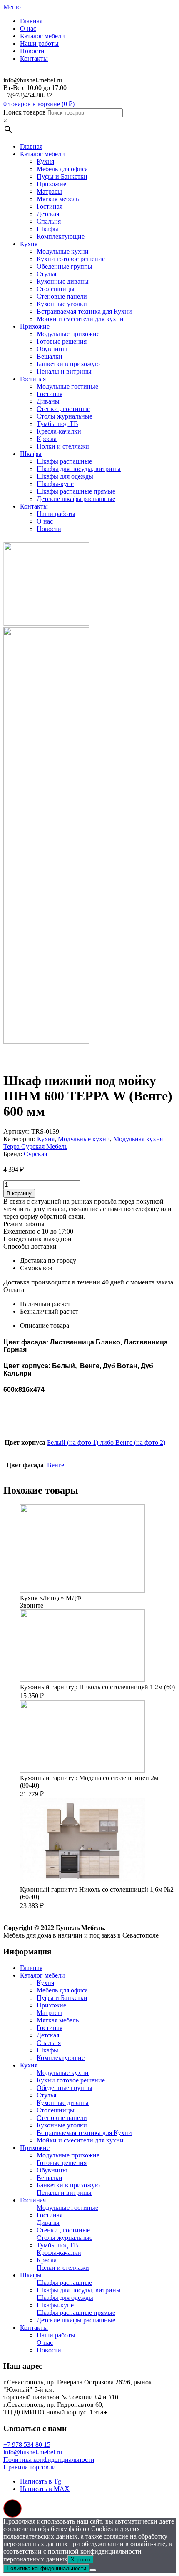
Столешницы (56, 289)
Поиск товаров (25, 112)
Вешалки (50, 356)
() (68, 104)
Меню (12, 7)
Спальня (49, 221)
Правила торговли (30, 2467)
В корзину (19, 1193)
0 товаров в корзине (32, 104)
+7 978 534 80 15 (27, 2445)
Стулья (46, 274)
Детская (48, 214)
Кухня (45, 161)
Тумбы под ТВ (57, 424)
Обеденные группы (65, 266)
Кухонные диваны (63, 281)
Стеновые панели (62, 296)
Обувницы (52, 349)
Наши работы (39, 44)
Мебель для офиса (62, 169)
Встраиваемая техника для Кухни (84, 311)
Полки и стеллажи (63, 446)
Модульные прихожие (68, 334)
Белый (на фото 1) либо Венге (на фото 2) (106, 1443)
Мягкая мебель (58, 199)
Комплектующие (61, 236)
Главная (31, 21)
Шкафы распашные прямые (76, 491)
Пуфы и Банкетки (62, 176)
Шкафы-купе (55, 484)
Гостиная (50, 206)
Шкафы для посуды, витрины (79, 469)
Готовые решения (62, 341)
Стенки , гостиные (63, 409)
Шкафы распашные (64, 461)
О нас (28, 29)
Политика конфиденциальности (49, 2460)
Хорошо (81, 2560)
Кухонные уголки (62, 304)
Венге (56, 1465)
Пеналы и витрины (64, 371)
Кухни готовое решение (71, 259)
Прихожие (51, 184)
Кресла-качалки (59, 431)
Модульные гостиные (67, 386)
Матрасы (49, 191)
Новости (32, 51)
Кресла (47, 439)
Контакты (34, 59)
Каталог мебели (42, 36)
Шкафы (47, 229)
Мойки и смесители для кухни (80, 319)
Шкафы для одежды (65, 476)
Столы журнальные (65, 416)
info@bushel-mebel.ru (33, 2452)
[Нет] (93, 2570)
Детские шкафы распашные (76, 499)
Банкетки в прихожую (68, 364)
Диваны (48, 401)
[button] (12, 2509)
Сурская (35, 1154)
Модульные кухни (63, 251)
